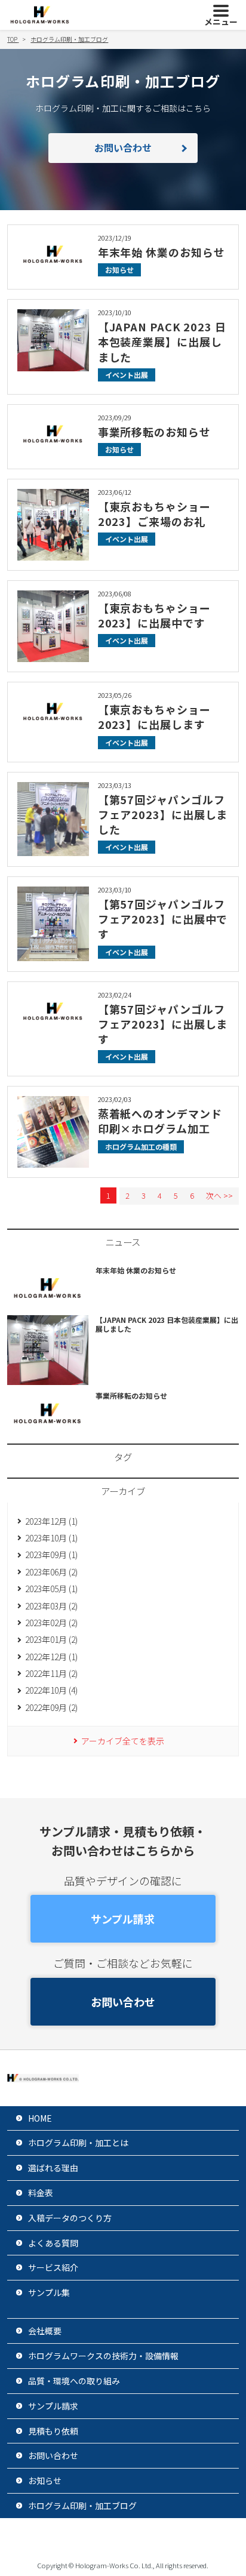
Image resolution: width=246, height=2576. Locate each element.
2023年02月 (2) (51, 1623)
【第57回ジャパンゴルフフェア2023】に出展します (163, 1024)
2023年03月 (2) (51, 1606)
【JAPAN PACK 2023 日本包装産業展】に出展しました (162, 341)
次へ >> (219, 1195)
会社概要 (45, 2331)
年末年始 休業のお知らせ (162, 252)
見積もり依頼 (53, 2431)
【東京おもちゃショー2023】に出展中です (154, 615)
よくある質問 (53, 2243)
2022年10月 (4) (51, 1690)
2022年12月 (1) (51, 1657)
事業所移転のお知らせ (154, 432)
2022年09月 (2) (51, 1707)
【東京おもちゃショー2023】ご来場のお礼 (154, 514)
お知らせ (119, 270)
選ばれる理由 (53, 2168)
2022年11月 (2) (51, 1673)
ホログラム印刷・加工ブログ (82, 2506)
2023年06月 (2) (51, 1572)
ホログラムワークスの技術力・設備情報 (103, 2356)
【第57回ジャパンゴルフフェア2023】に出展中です (163, 919)
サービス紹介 (53, 2267)
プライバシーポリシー (84, 2537)
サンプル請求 (123, 1919)
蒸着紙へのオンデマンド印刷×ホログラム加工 (160, 1121)
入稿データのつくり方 (70, 2218)
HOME (40, 2118)
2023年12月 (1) (51, 1521)
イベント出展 (127, 375)
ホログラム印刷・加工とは (78, 2143)
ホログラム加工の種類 (141, 1147)
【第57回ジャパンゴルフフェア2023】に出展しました (163, 814)
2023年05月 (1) (51, 1589)
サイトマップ (176, 2537)
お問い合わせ (123, 147)
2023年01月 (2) (51, 1639)
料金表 (41, 2193)
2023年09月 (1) (51, 1555)
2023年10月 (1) (51, 1538)
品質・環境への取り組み (74, 2381)
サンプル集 (49, 2292)
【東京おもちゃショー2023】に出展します (154, 717)
